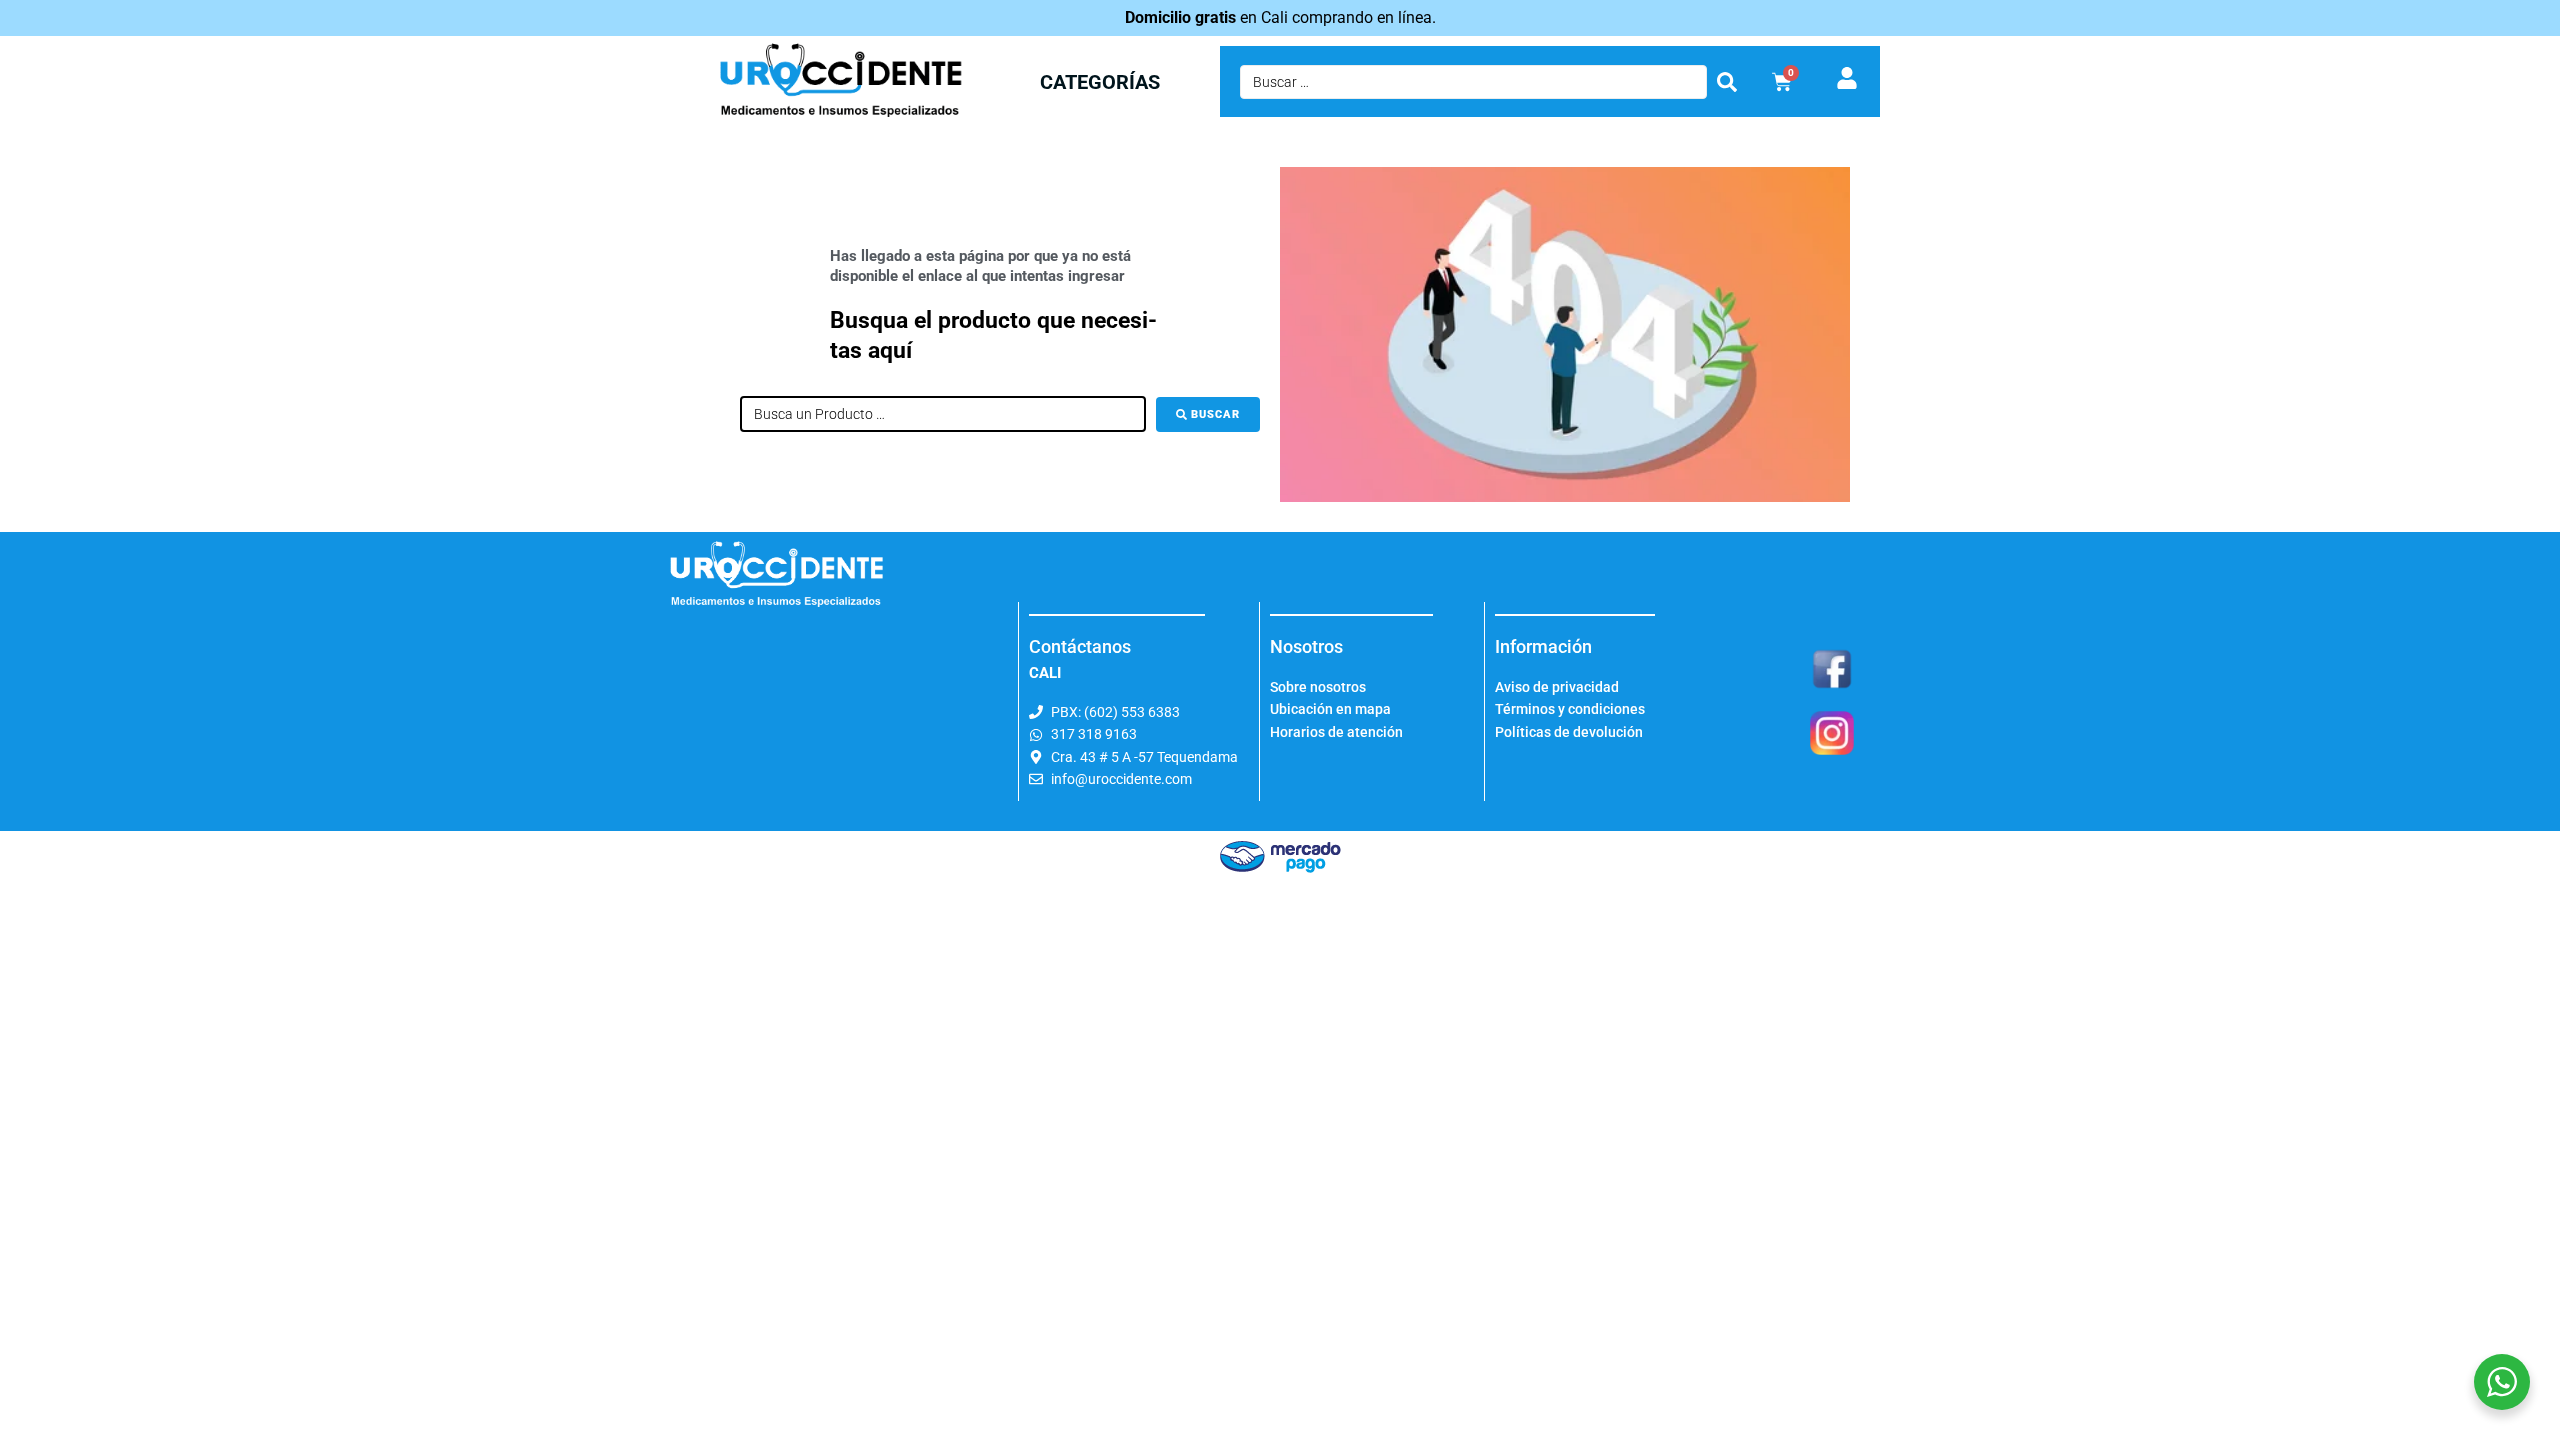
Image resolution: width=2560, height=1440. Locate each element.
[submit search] (1727, 82)
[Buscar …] (1473, 82)
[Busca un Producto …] (943, 414)
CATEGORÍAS (1100, 82)
